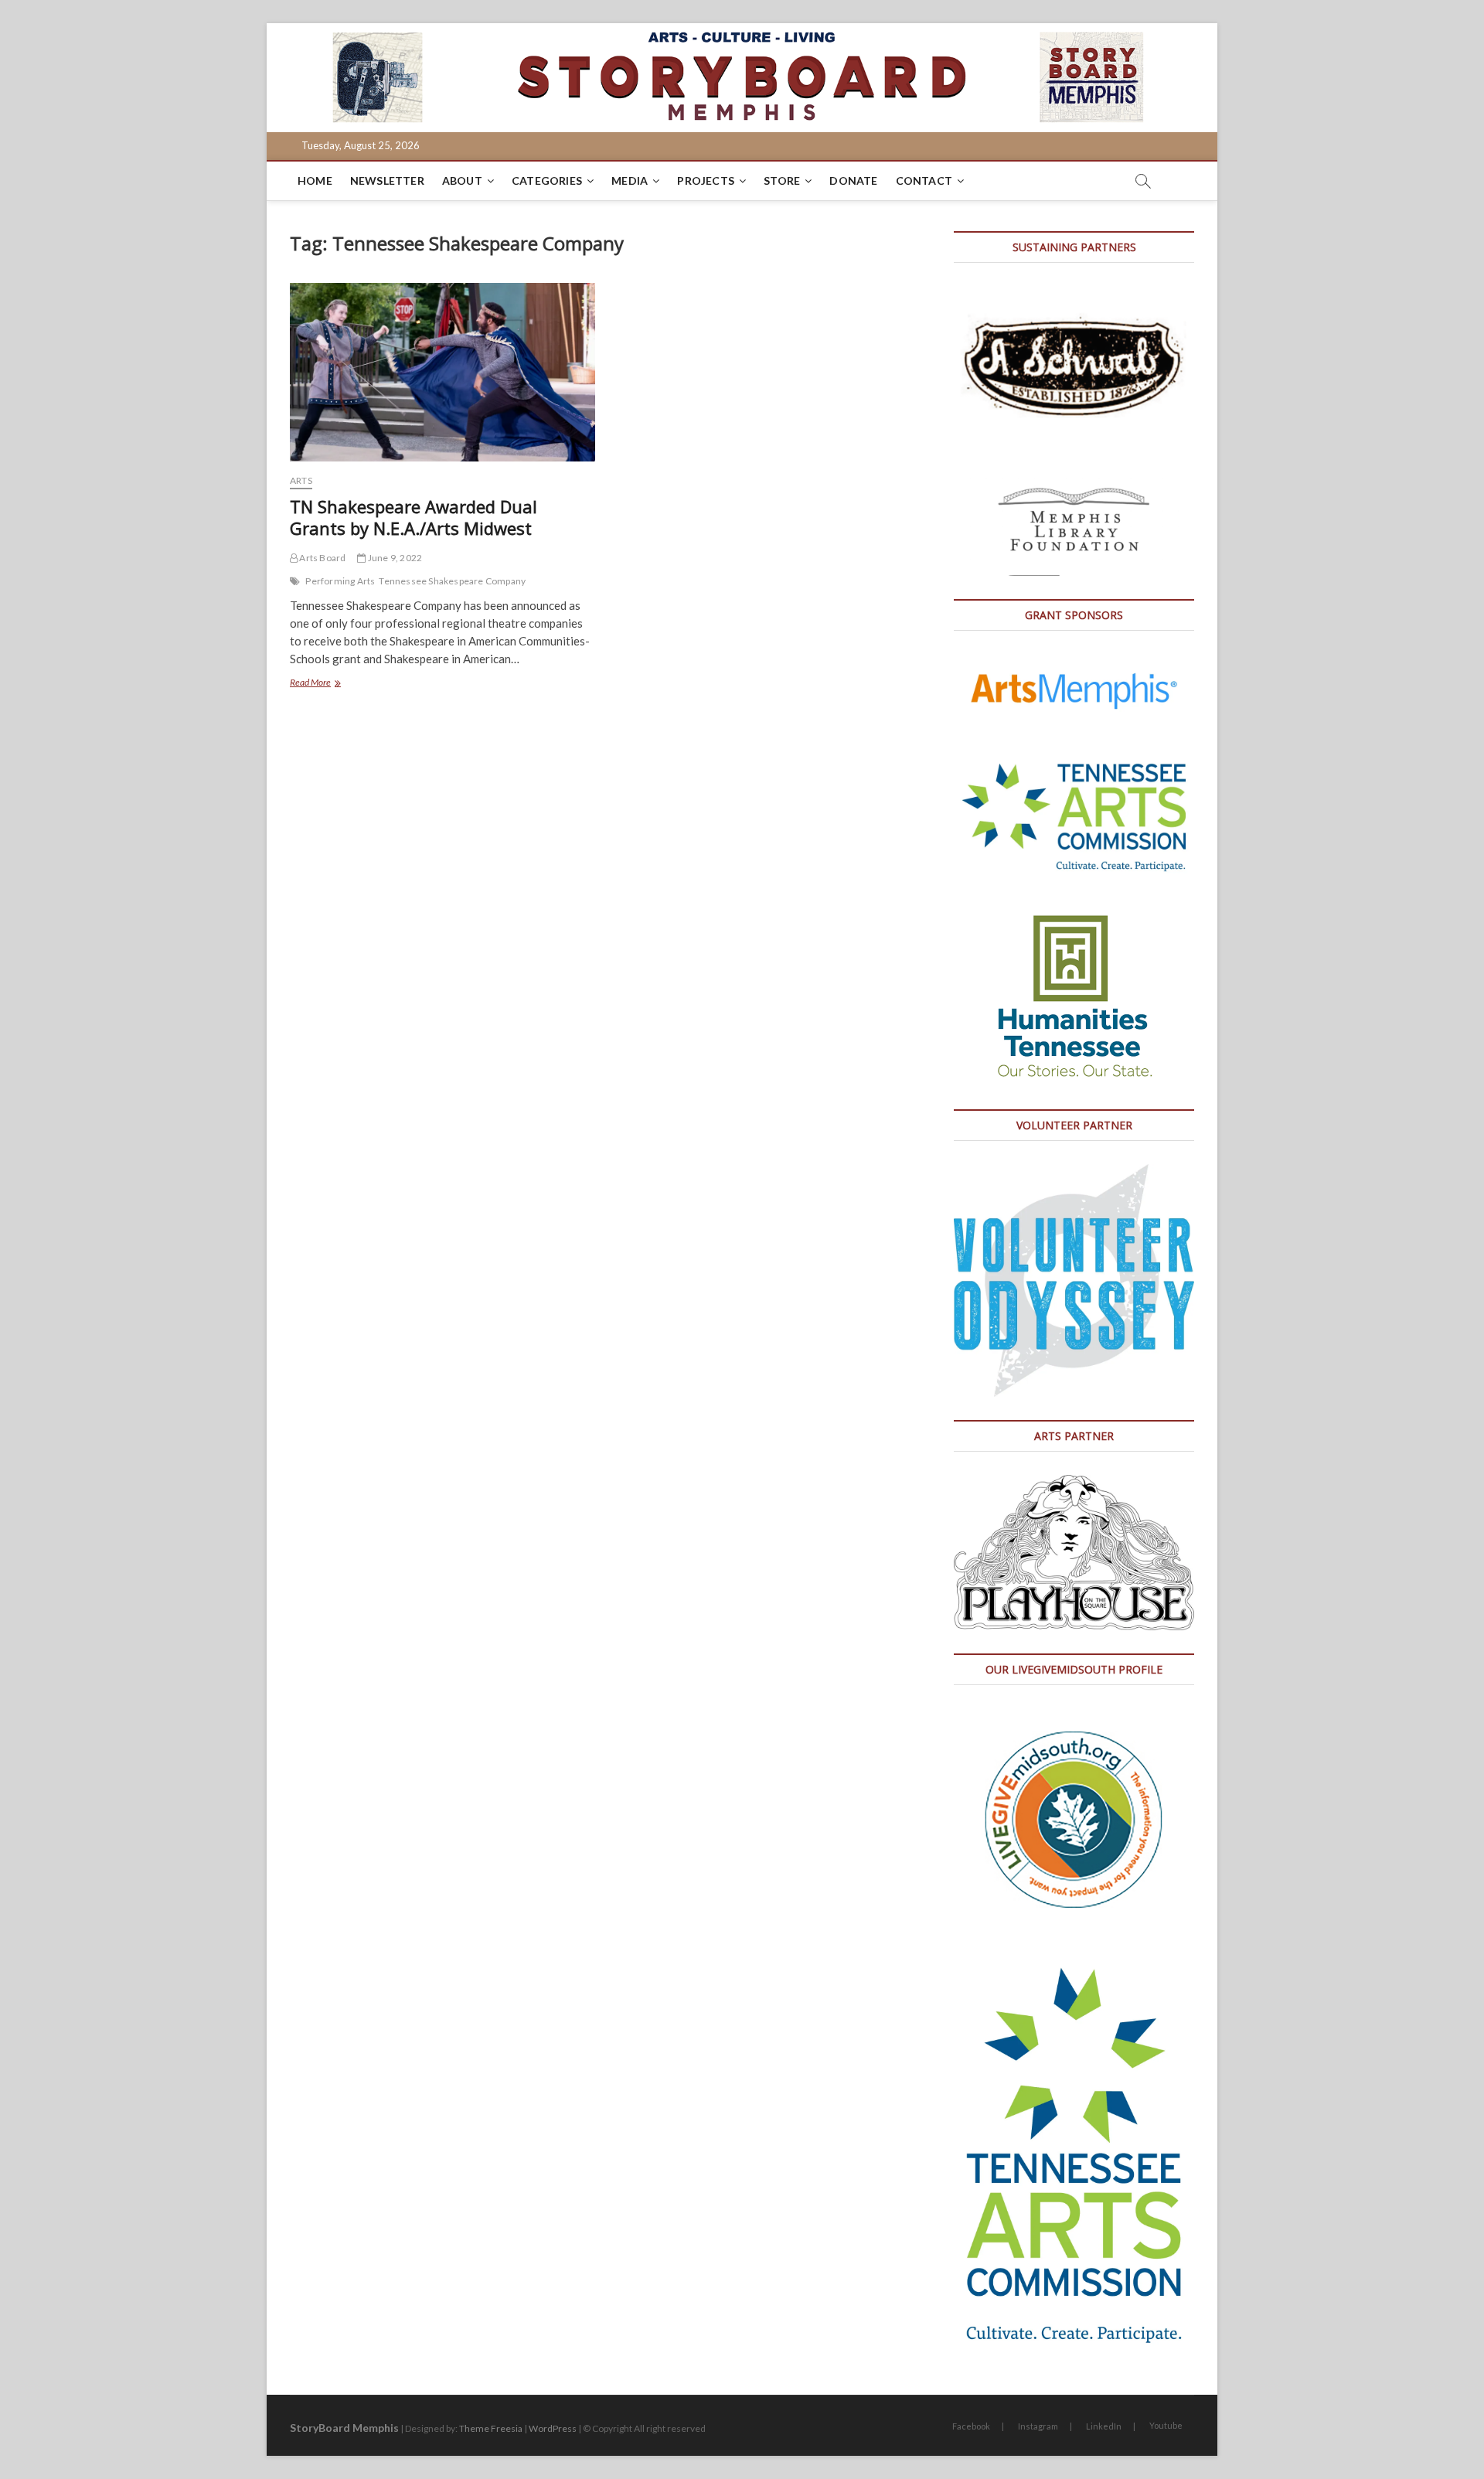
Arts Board (322, 558)
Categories (547, 180)
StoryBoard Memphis (344, 2428)
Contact (924, 180)
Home (315, 180)
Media (630, 180)
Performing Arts (340, 581)
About (462, 180)
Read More (334, 684)
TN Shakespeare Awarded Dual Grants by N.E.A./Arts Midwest (414, 517)
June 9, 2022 (394, 558)
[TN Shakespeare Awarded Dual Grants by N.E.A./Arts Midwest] (442, 372)
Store (782, 180)
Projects (706, 180)
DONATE (853, 180)
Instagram (1038, 2426)
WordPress (553, 2428)
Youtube (1166, 2425)
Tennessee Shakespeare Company (452, 581)
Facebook (971, 2426)
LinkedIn (1104, 2426)
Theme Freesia (491, 2428)
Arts (301, 480)
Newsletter (387, 180)
